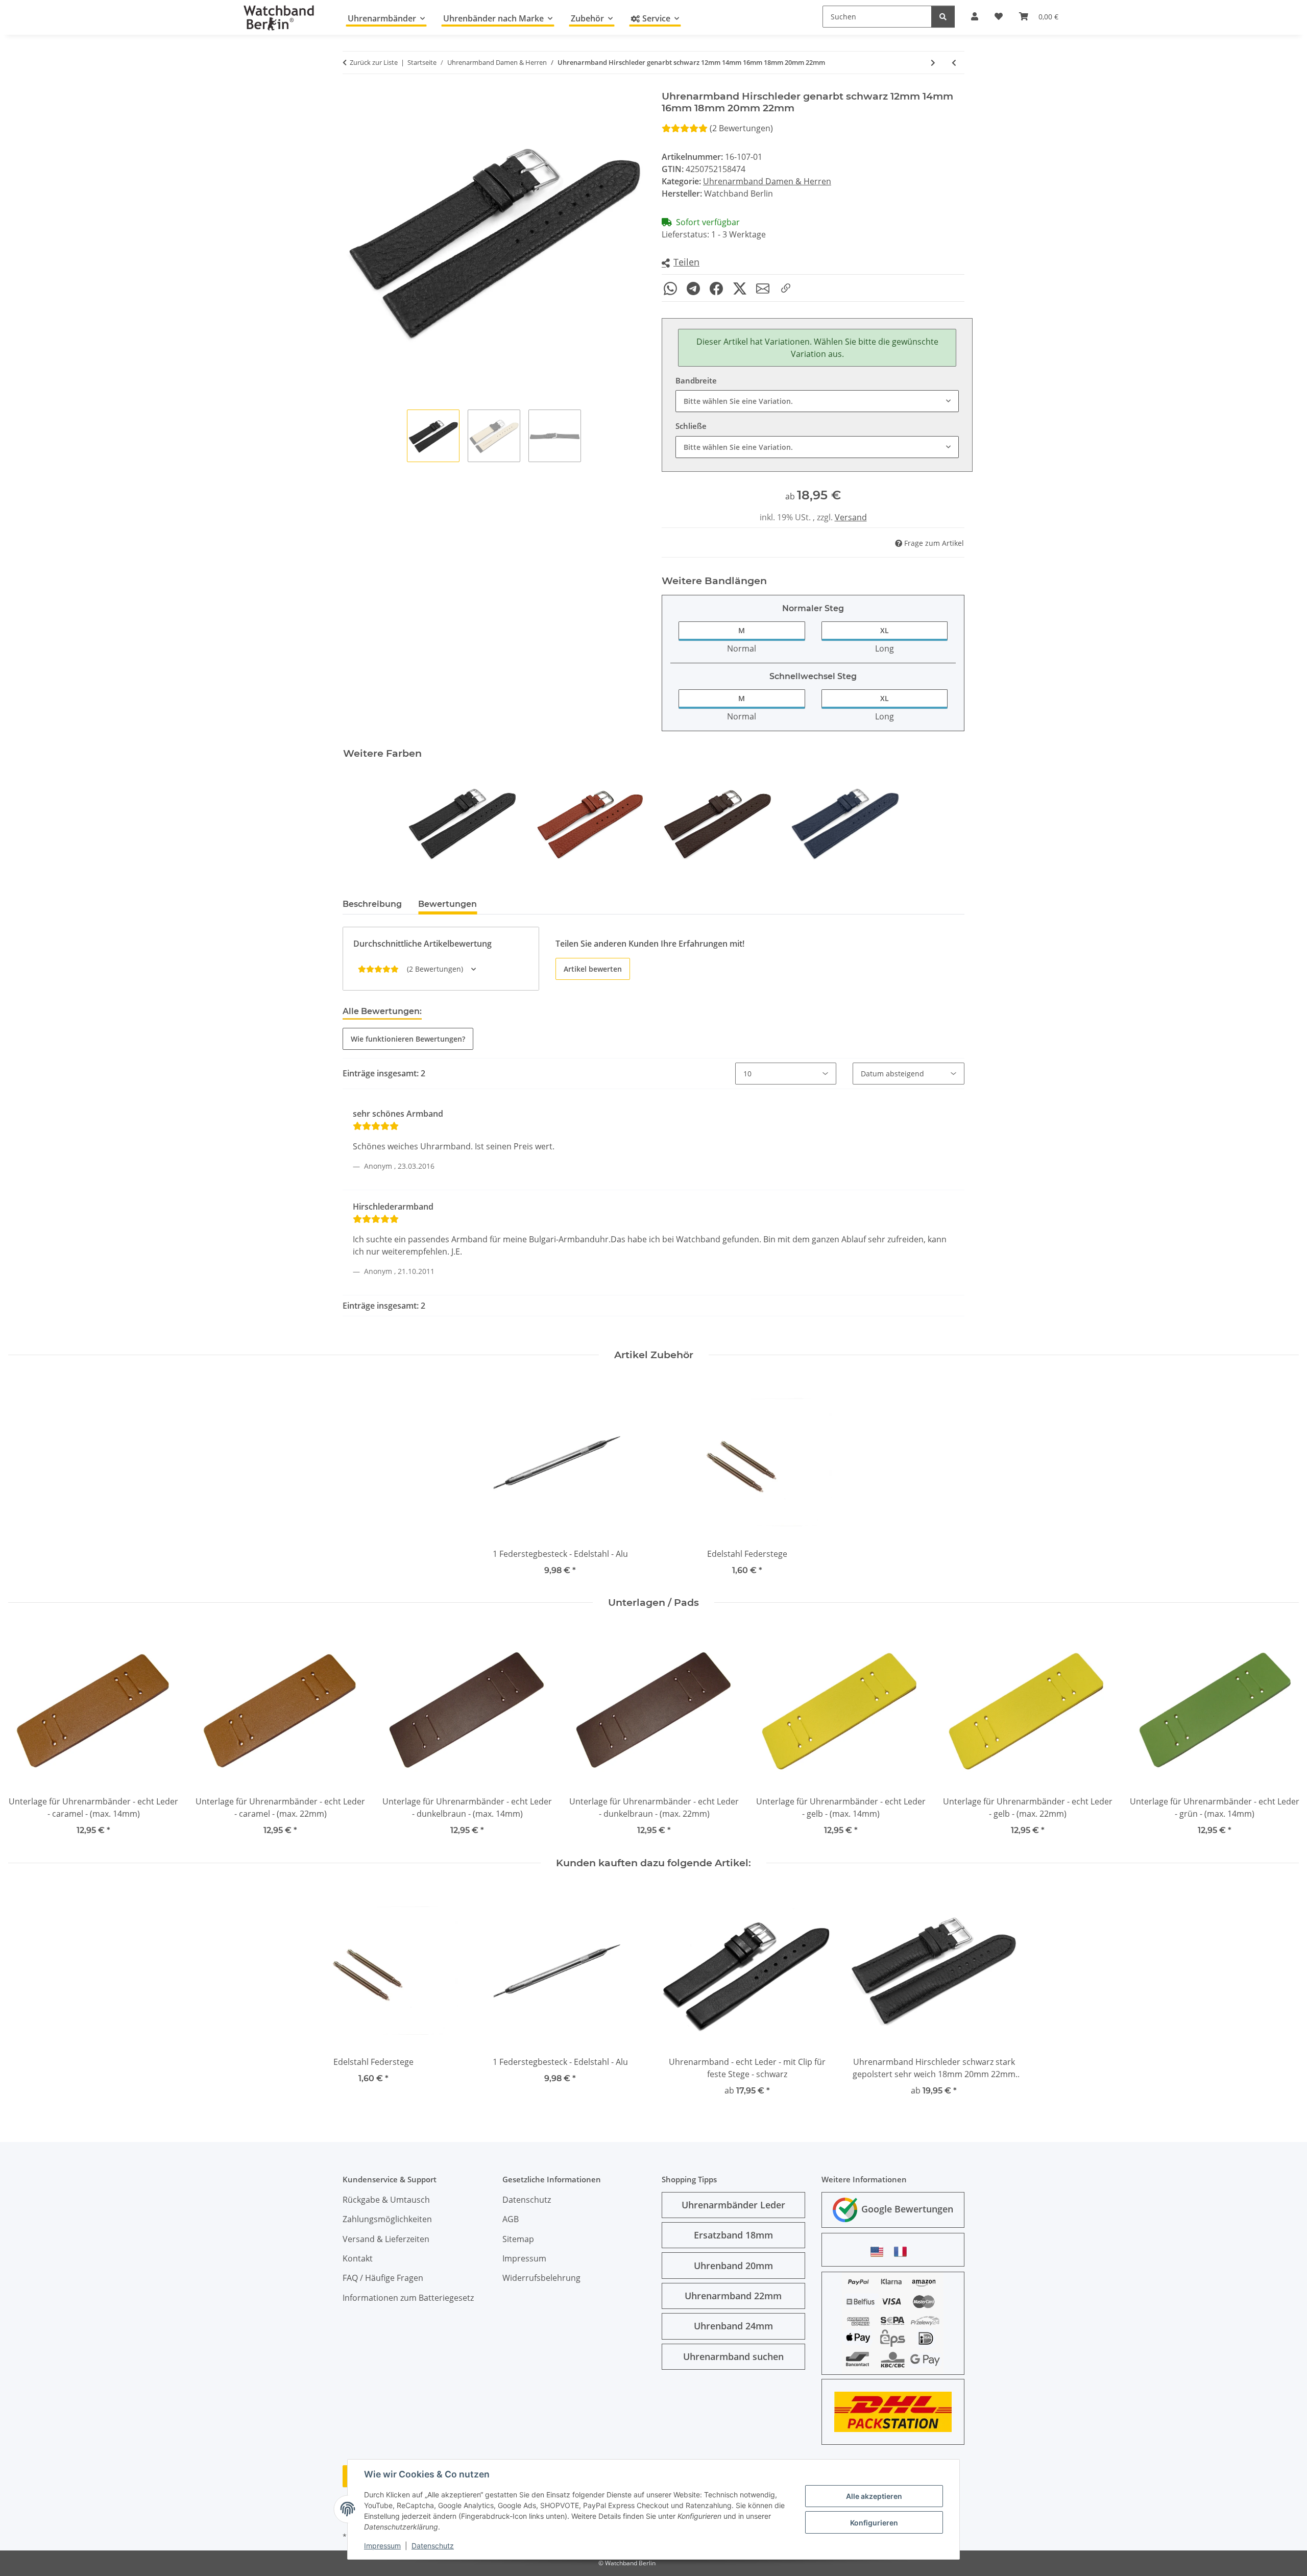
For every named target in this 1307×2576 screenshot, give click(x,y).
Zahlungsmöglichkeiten (387, 2219)
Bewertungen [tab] (447, 904)
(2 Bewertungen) (741, 128)
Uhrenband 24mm (733, 2326)
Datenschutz (433, 2546)
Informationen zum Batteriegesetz (408, 2298)
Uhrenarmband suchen (733, 2356)
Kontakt (358, 2258)
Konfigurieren (874, 2523)
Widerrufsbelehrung (541, 2278)
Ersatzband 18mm (733, 2235)
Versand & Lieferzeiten (386, 2239)
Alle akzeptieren (874, 2496)
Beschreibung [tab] (372, 904)
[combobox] (817, 401)
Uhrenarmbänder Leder (733, 2205)
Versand (851, 517)
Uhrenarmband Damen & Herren (767, 181)
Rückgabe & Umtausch (386, 2200)
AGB (511, 2219)
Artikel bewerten (593, 969)
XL (885, 630)
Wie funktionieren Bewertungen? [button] (408, 1039)
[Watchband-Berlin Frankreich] (903, 2252)
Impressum (382, 2546)
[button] (681, 263)
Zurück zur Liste (374, 62)
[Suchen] (943, 17)
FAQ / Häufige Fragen (383, 2278)
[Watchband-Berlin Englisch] (880, 2252)
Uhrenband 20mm (733, 2266)
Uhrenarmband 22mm (733, 2296)
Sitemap (518, 2239)
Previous (25, 1733)
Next (1282, 1733)
